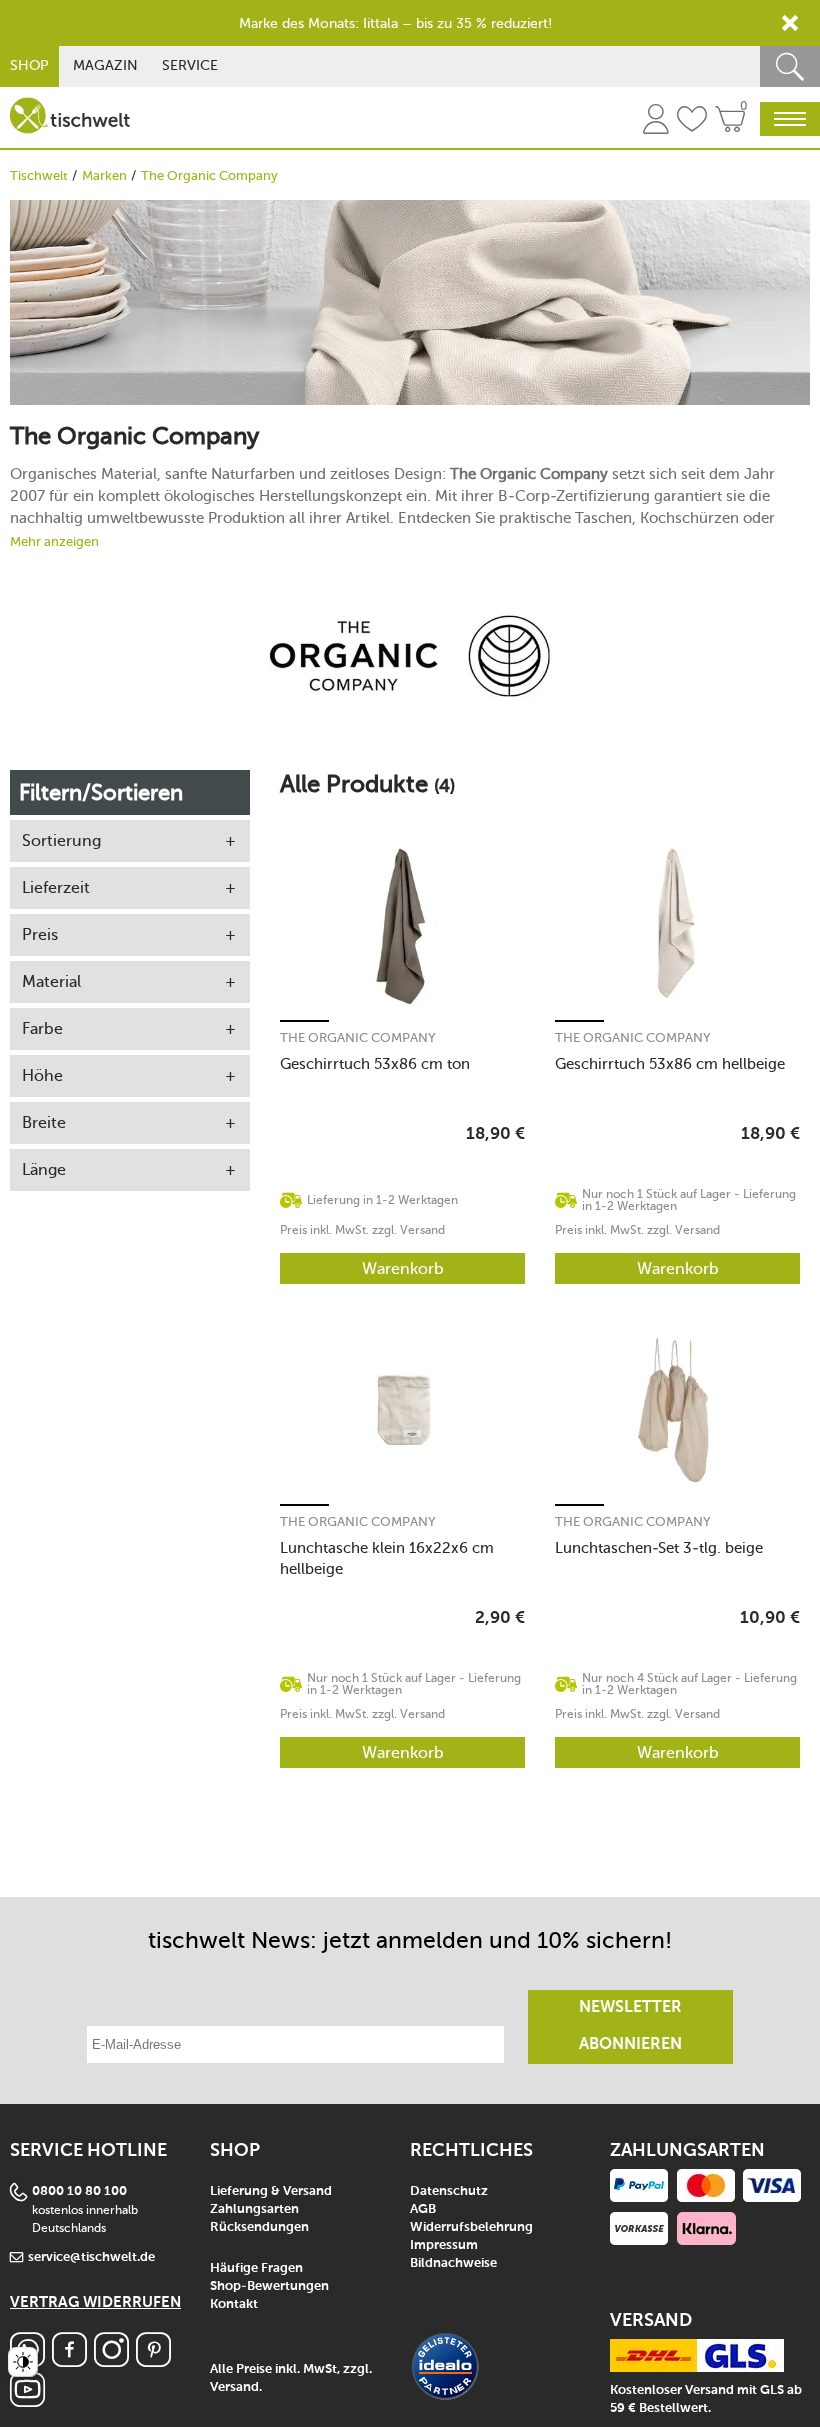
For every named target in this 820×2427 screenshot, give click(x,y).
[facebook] (69, 2361)
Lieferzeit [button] (56, 887)
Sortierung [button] (61, 840)
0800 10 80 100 (79, 2191)
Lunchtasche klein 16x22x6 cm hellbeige (387, 1558)
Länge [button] (44, 1169)
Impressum (444, 2245)
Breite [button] (44, 1122)
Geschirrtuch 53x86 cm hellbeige (670, 1064)
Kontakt (234, 2304)
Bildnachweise (453, 2263)
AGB (423, 2209)
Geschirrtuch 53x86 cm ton (375, 1064)
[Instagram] (111, 2361)
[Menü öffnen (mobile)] (790, 119)
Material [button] (51, 981)
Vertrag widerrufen (95, 2302)
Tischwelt (39, 175)
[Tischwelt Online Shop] (70, 115)
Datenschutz (449, 2191)
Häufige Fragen (256, 2268)
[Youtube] (27, 2401)
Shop (29, 65)
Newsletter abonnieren (630, 2026)
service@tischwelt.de (91, 2257)
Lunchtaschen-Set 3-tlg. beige (659, 1548)
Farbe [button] (42, 1028)
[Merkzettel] (692, 122)
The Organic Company (358, 1037)
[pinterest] (153, 2361)
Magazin (105, 65)
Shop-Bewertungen (269, 2286)
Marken (104, 175)
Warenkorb (403, 1268)
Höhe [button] (42, 1075)
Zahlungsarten (254, 2209)
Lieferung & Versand (271, 2191)
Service (190, 65)
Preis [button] (40, 934)
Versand (234, 2387)
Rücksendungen (259, 2227)
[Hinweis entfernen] (790, 23)
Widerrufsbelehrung (471, 2227)
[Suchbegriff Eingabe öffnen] (790, 66)
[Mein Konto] (656, 122)
